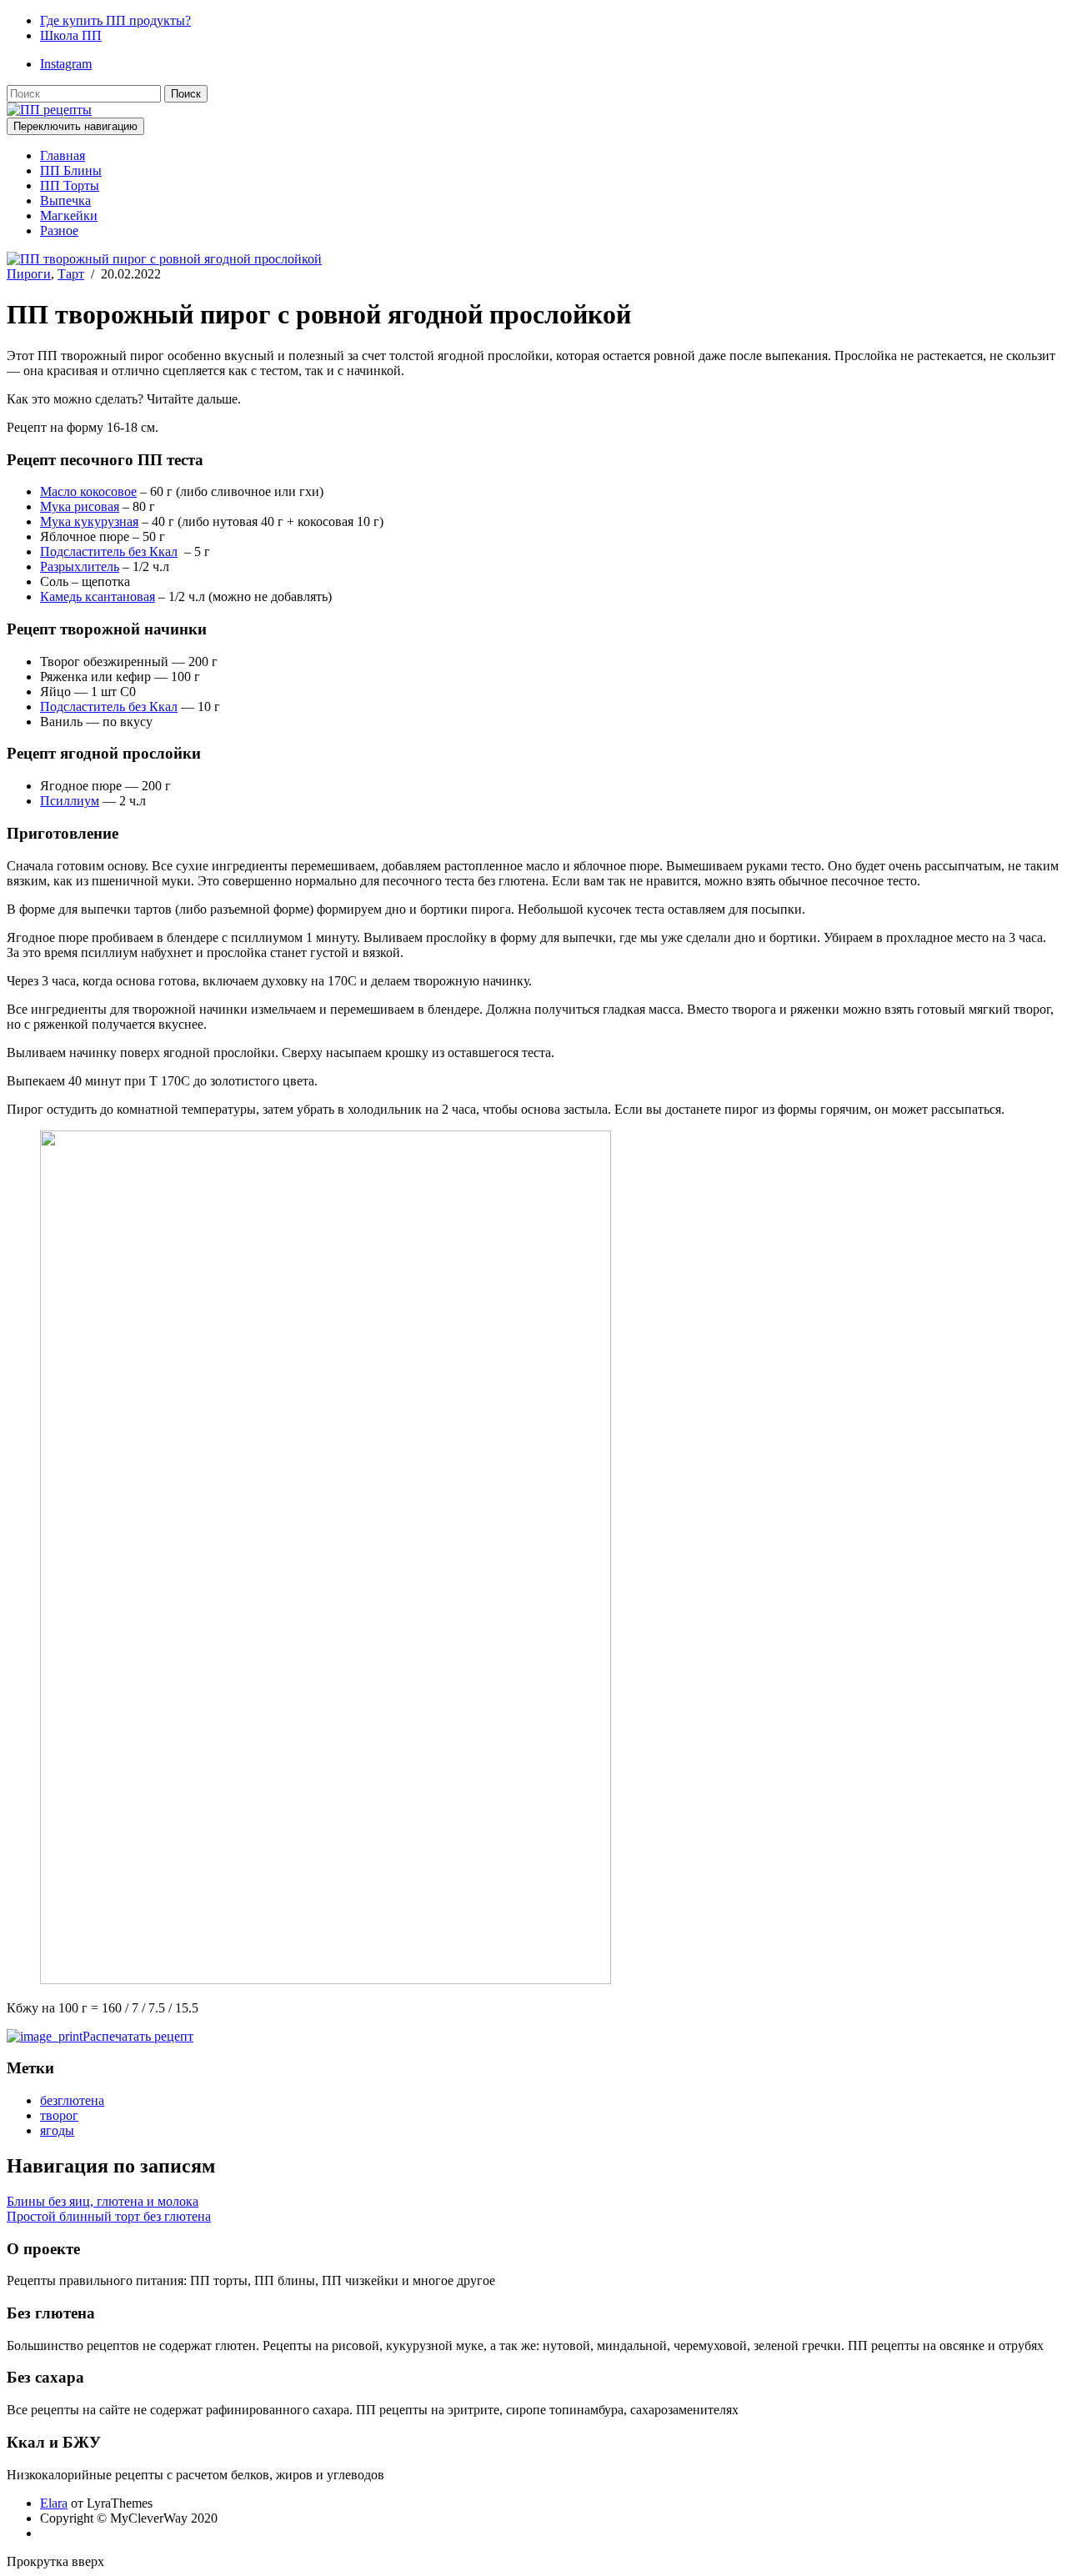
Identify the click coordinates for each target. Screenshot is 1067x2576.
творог (59, 2115)
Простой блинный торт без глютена (109, 2216)
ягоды (57, 2130)
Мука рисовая (80, 506)
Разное (59, 231)
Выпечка (65, 200)
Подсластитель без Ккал (109, 551)
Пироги (29, 274)
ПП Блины (71, 170)
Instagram (66, 64)
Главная (63, 155)
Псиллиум (70, 801)
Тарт (71, 274)
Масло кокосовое (88, 491)
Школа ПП (71, 35)
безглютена (72, 2100)
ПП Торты (70, 185)
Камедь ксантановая (98, 596)
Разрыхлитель (80, 566)
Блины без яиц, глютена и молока (103, 2201)
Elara (54, 2503)
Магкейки (69, 216)
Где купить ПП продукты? (115, 20)
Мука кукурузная (89, 521)
